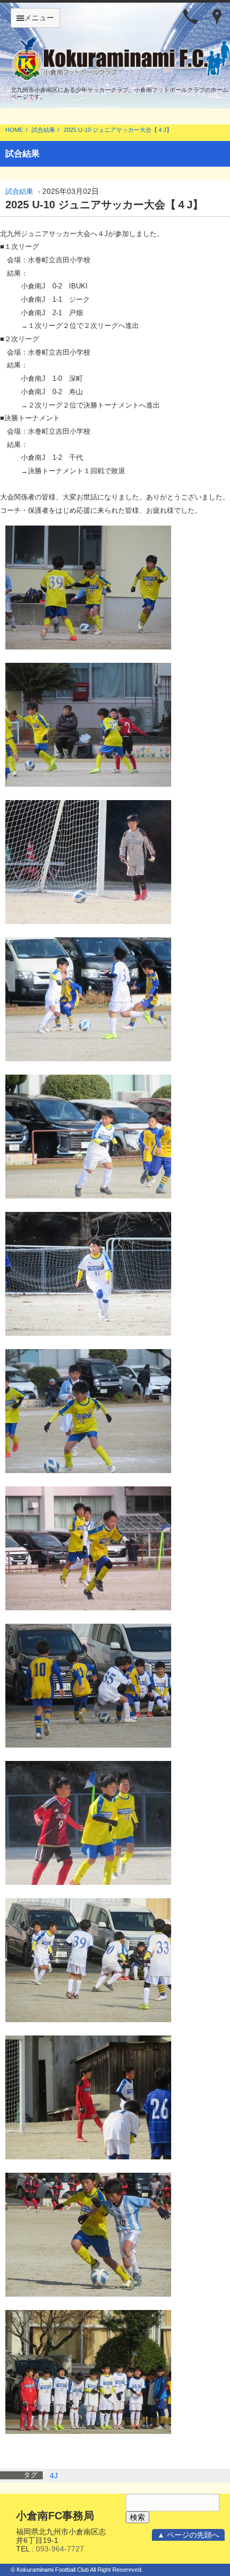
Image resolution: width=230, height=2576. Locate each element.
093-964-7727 (60, 2549)
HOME (14, 130)
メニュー (39, 18)
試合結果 (43, 130)
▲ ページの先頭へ (188, 2535)
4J (54, 2476)
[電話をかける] (190, 16)
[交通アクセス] (217, 16)
